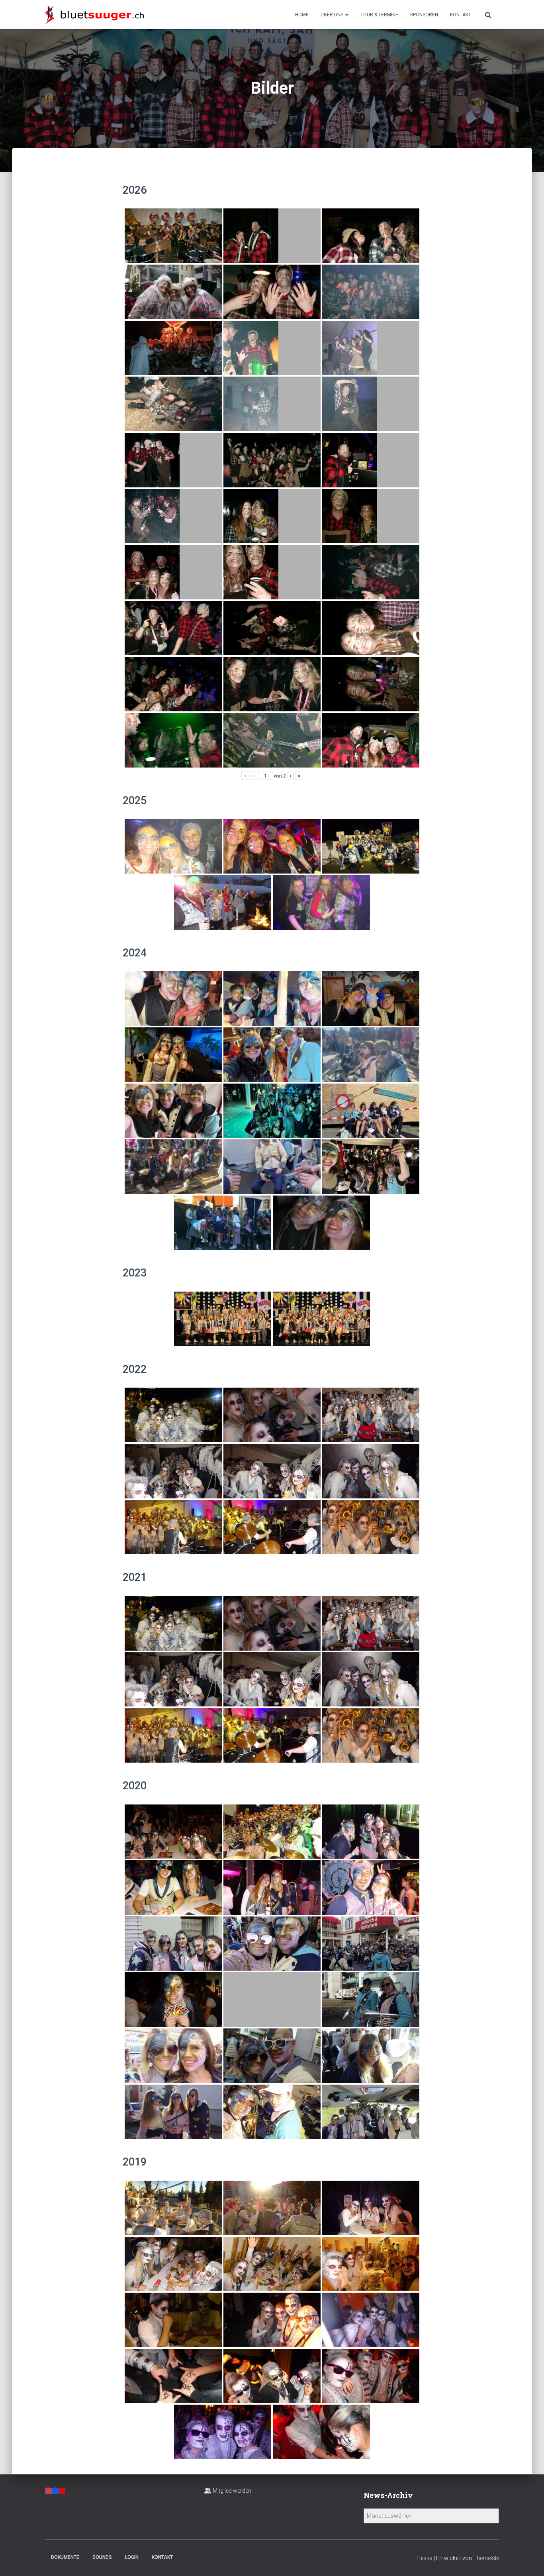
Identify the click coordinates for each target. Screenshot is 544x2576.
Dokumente (65, 2557)
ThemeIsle (486, 2558)
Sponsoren (424, 15)
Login (132, 2557)
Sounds (102, 2557)
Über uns (333, 15)
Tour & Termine (379, 15)
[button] (346, 15)
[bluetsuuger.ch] (94, 14)
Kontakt (461, 15)
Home (302, 15)
